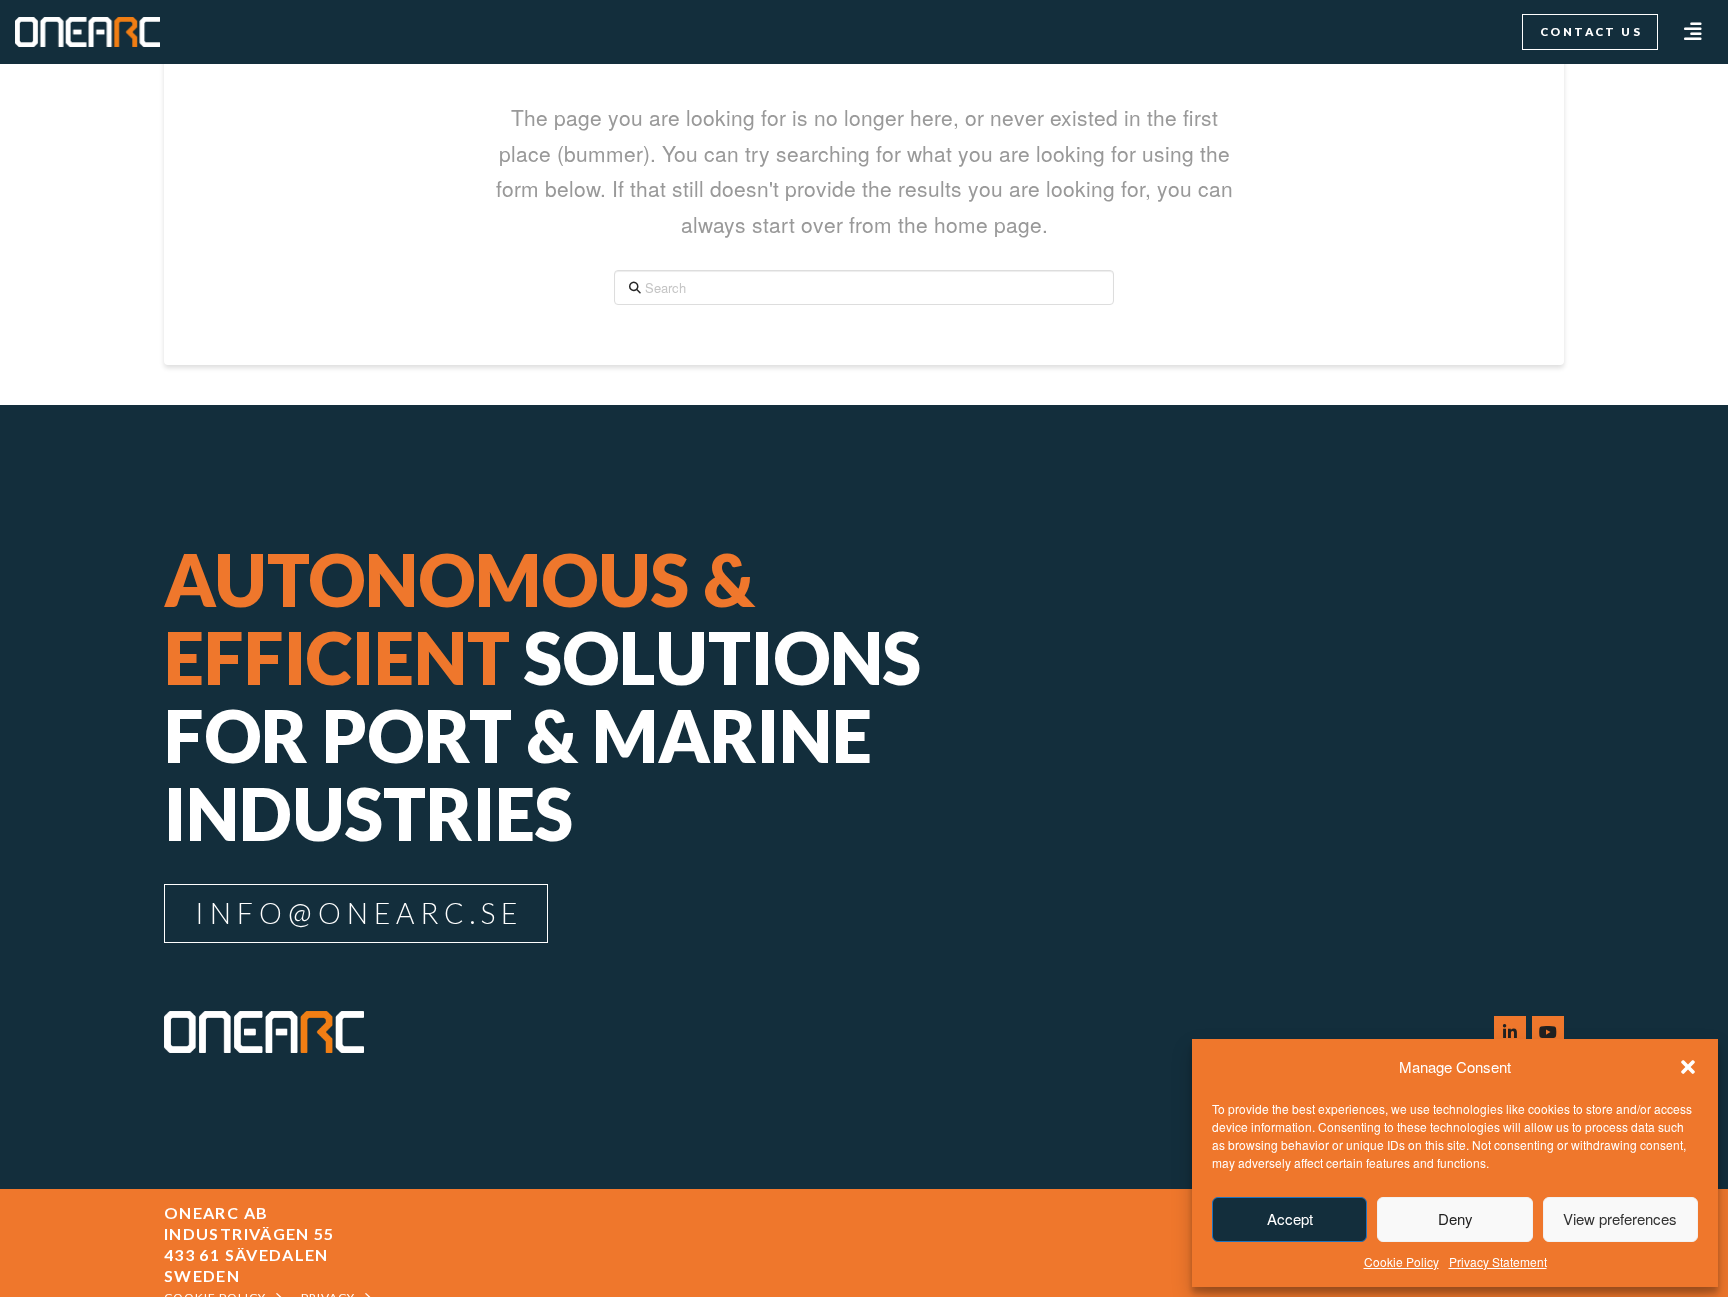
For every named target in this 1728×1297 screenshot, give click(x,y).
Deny (1455, 1218)
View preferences (1620, 1218)
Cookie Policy (1401, 1261)
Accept (1290, 1218)
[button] (1688, 1067)
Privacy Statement (1498, 1261)
